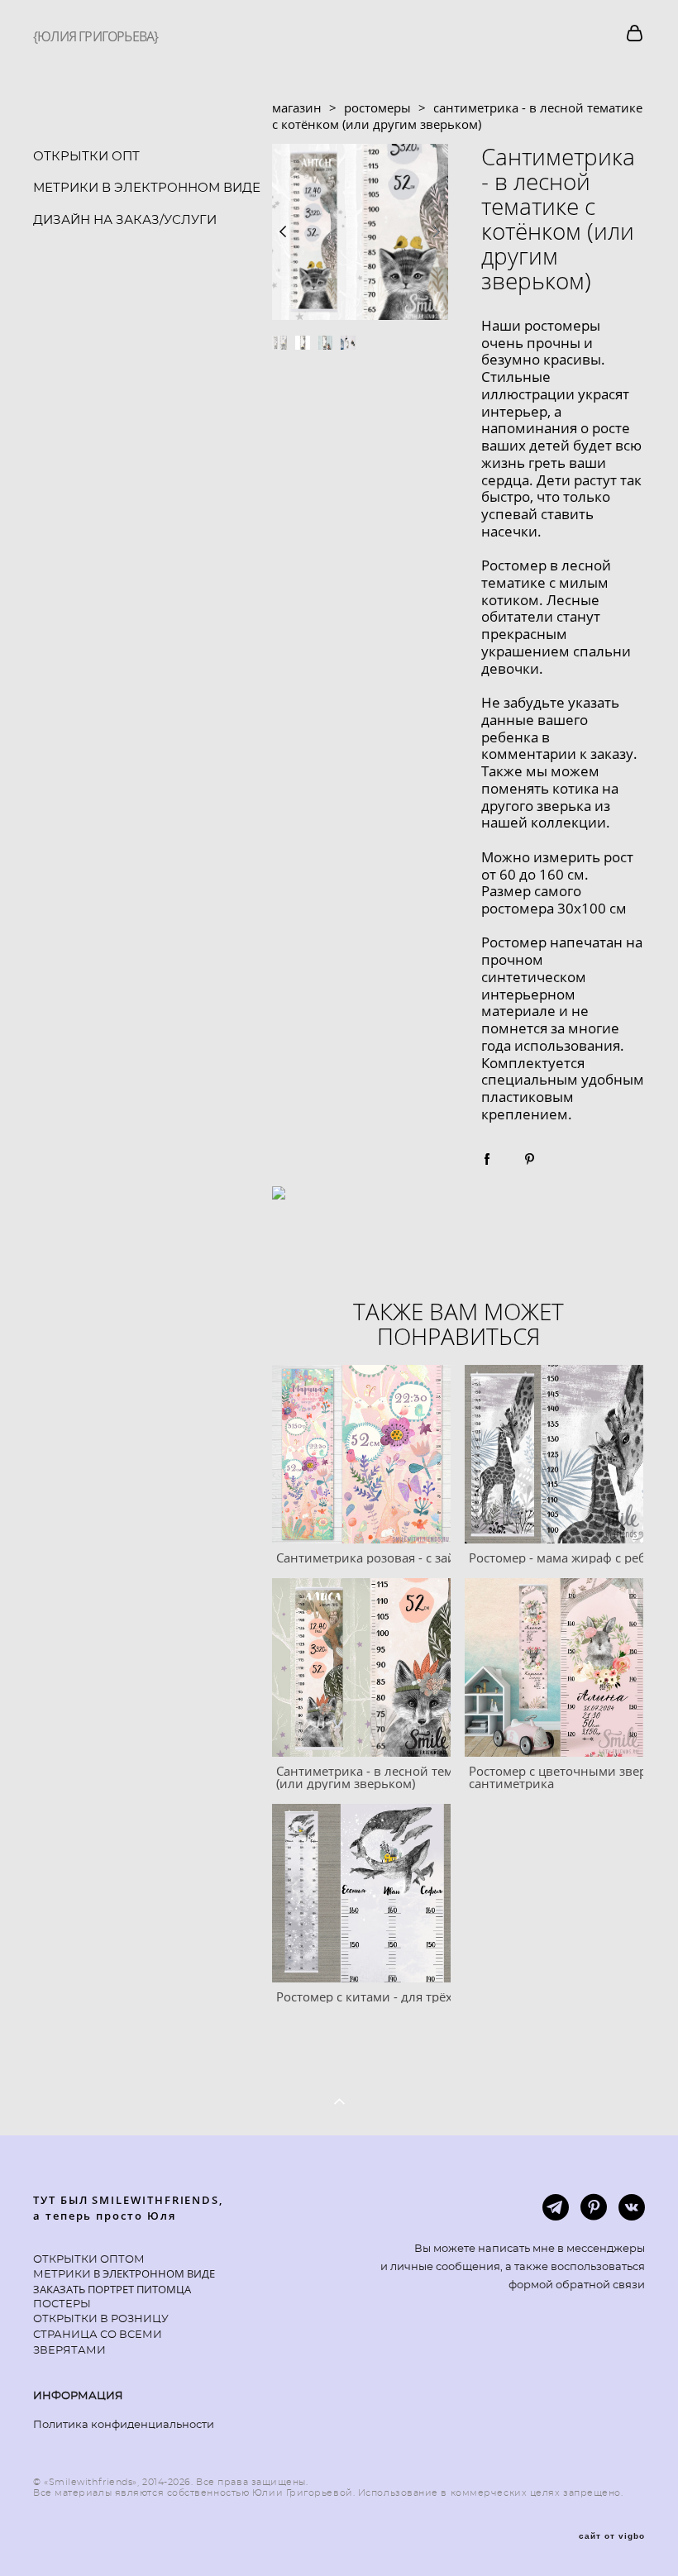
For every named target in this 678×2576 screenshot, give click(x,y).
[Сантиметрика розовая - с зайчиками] (361, 1454)
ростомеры (377, 107)
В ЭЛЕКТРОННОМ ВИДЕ (153, 2273)
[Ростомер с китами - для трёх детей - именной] (361, 1893)
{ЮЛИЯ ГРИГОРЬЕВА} (95, 36)
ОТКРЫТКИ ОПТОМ (89, 2260)
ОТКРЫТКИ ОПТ (86, 157)
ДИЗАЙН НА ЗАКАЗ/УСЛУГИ (125, 220)
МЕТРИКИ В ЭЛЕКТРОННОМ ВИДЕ (147, 188)
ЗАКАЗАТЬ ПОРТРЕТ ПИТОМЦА (112, 2289)
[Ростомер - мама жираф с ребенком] (554, 1454)
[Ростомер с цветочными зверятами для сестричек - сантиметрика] (554, 1667)
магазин (297, 107)
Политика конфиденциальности (124, 2425)
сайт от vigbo (612, 2536)
